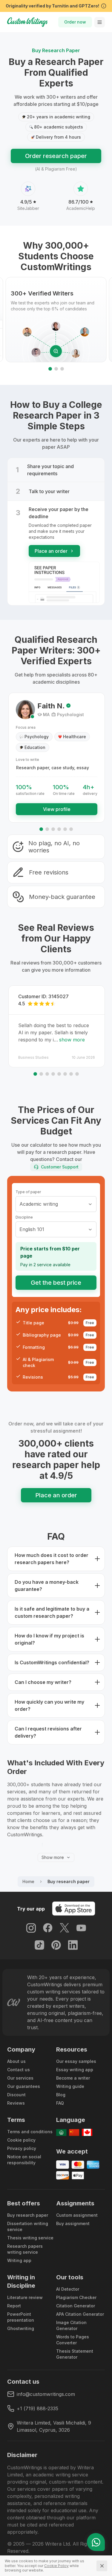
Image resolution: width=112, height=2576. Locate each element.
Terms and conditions (30, 2132)
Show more (53, 1857)
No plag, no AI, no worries (54, 847)
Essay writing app (75, 2070)
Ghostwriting (21, 2328)
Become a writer (73, 2078)
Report (14, 2306)
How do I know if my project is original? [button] (49, 1639)
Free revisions (49, 872)
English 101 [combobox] (32, 1229)
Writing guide (70, 2086)
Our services (20, 2078)
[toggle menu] (100, 22)
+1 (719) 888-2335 (37, 2408)
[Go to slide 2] (56, 369)
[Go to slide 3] (62, 369)
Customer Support (60, 1167)
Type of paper (28, 1192)
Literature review (25, 2297)
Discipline (24, 1217)
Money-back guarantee (62, 897)
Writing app (19, 2260)
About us (16, 2061)
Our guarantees (24, 2086)
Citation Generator (76, 2306)
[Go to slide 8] (77, 1074)
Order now (75, 22)
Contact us (19, 2070)
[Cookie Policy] (56, 2566)
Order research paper (56, 156)
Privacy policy (22, 2148)
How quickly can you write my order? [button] (49, 1705)
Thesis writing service (30, 2238)
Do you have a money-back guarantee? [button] (47, 1586)
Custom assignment (77, 2215)
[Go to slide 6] (71, 829)
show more (72, 1040)
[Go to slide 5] (65, 829)
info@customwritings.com (46, 2394)
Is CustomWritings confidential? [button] (52, 1662)
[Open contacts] (96, 2542)
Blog (61, 2095)
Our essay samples (76, 2061)
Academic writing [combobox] (39, 1204)
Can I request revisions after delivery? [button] (48, 1732)
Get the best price (56, 1283)
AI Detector (68, 2289)
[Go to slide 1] (50, 369)
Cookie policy (21, 2140)
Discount (16, 2095)
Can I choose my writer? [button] (43, 1682)
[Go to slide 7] (71, 1074)
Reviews (16, 2103)
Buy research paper (28, 2215)
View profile (57, 809)
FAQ (60, 2103)
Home (28, 1881)
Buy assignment (73, 2223)
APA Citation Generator (80, 2314)
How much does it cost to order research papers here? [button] (52, 1559)
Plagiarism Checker (76, 2297)
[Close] (102, 2566)
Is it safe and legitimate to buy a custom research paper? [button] (52, 1612)
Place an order (51, 551)
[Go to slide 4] (59, 829)
